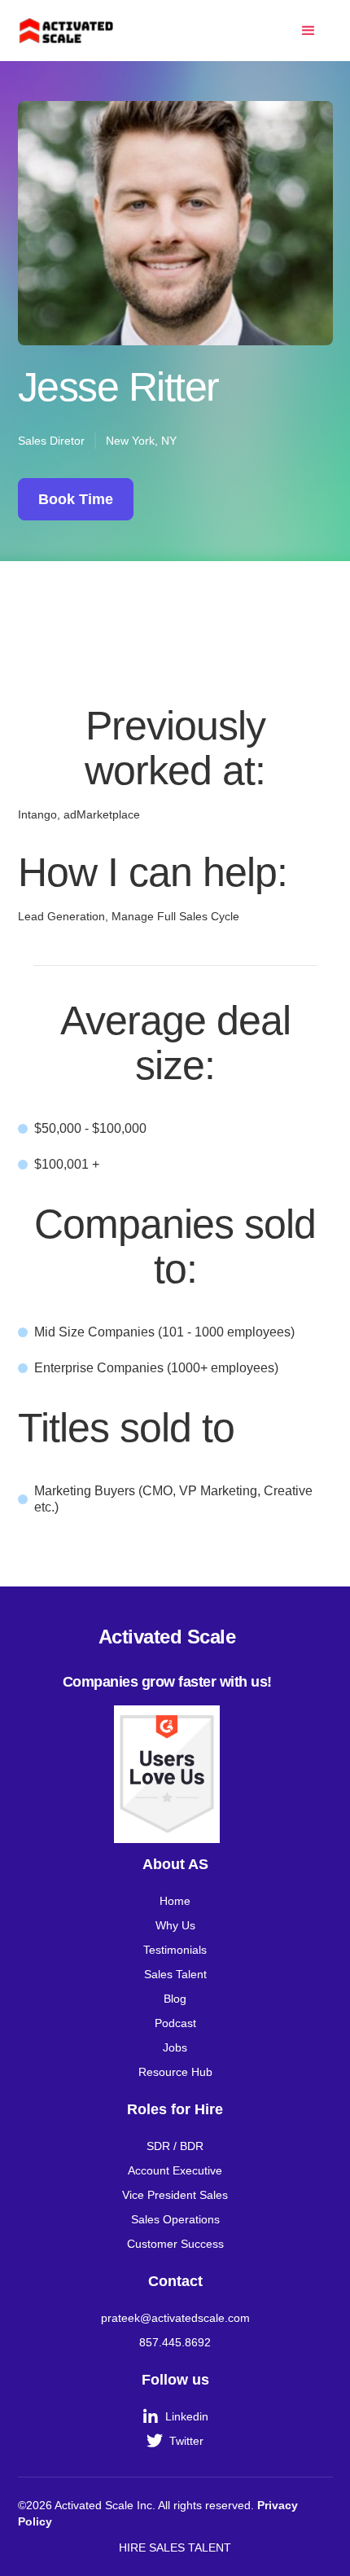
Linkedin (176, 2416)
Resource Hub (175, 2072)
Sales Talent (175, 1974)
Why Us (175, 1925)
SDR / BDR (175, 2146)
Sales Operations (175, 2219)
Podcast (175, 2023)
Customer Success (175, 2244)
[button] (308, 31)
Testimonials (175, 1950)
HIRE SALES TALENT (175, 2547)
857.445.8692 (175, 2342)
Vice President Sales (175, 2195)
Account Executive (175, 2170)
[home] (67, 30)
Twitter (175, 2441)
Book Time (76, 499)
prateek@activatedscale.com (175, 2318)
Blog (175, 1999)
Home (175, 1901)
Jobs (175, 2047)
